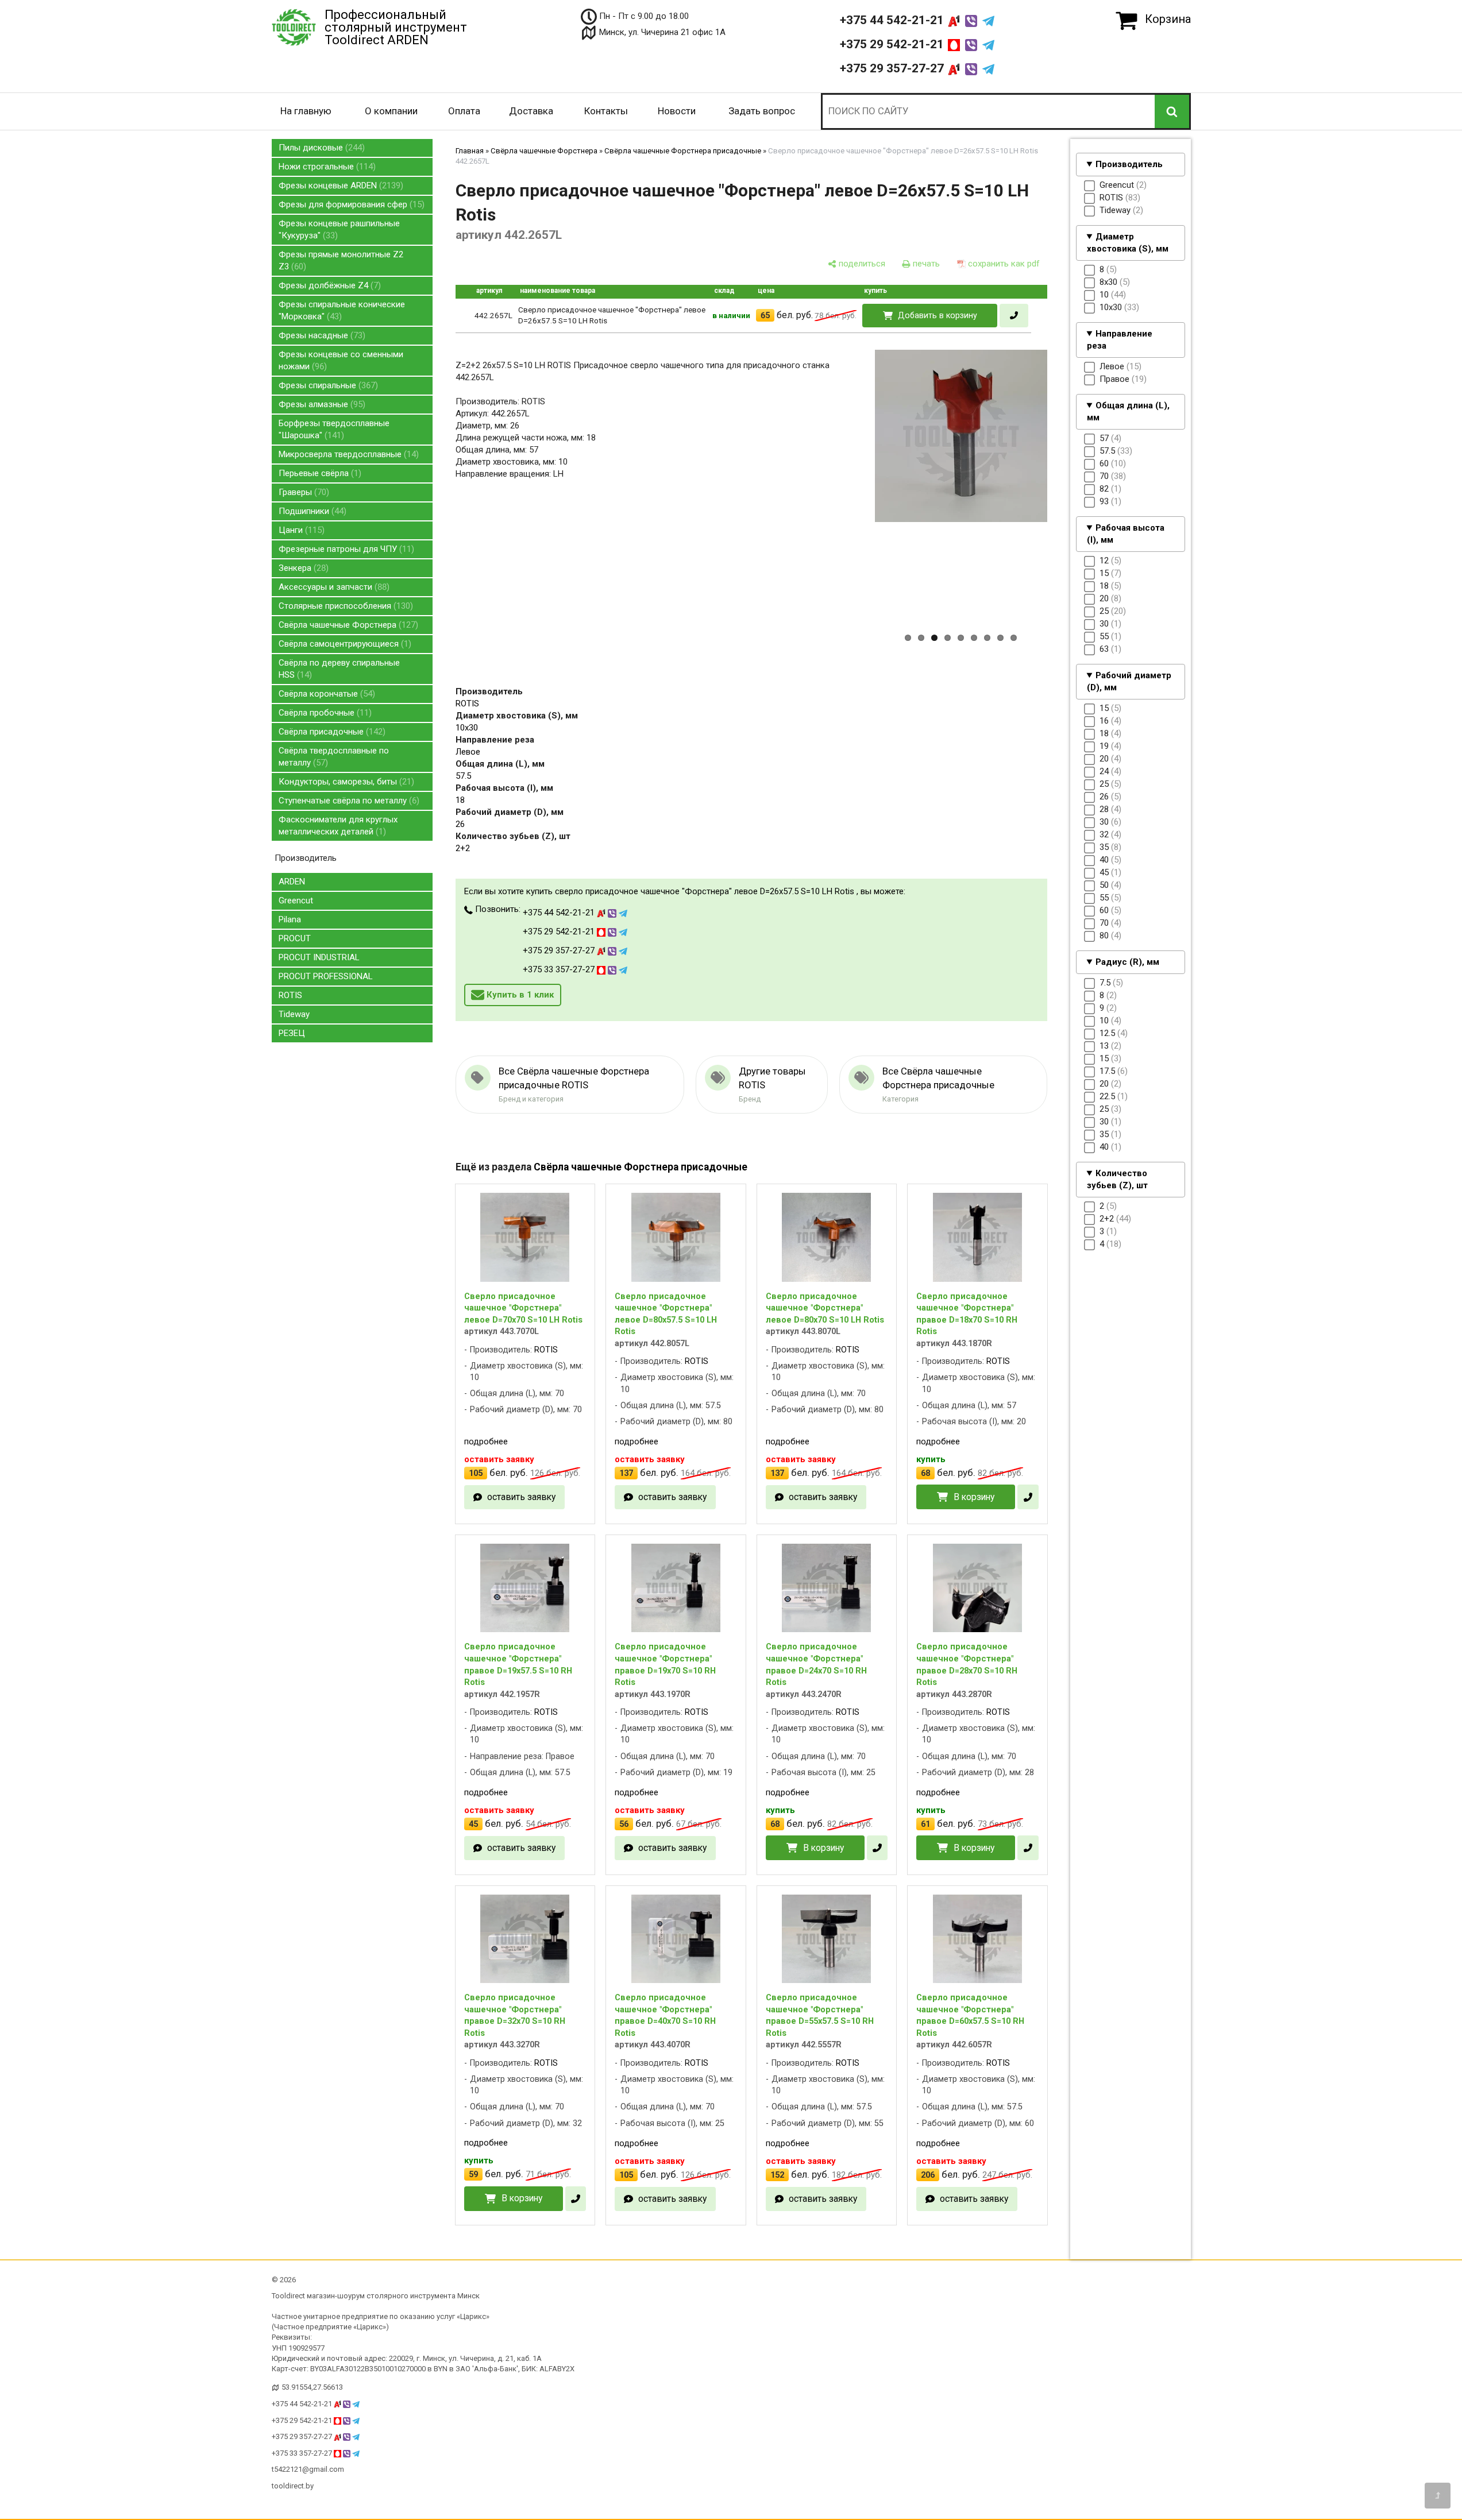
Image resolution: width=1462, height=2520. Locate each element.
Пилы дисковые (320, 148)
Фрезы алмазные (321, 404)
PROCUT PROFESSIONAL (326, 976)
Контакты (606, 111)
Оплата (464, 111)
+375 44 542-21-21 (893, 20)
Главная (470, 151)
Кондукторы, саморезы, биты (345, 782)
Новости (677, 111)
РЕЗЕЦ (292, 1033)
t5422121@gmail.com (308, 2469)
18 (460, 800)
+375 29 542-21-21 (893, 44)
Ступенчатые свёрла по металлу (348, 801)
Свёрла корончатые (325, 694)
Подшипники (311, 511)
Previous (855, 512)
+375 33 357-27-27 (560, 969)
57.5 (463, 776)
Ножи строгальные (326, 167)
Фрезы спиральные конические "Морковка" (342, 310)
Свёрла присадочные (331, 732)
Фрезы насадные (321, 335)
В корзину (974, 1497)
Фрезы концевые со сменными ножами (341, 360)
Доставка (531, 111)
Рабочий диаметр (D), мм (1129, 681)
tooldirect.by (293, 2486)
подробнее (486, 1441)
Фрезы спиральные (327, 385)
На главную (306, 111)
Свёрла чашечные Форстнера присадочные (683, 151)
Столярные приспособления (344, 606)
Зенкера (302, 568)
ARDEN (292, 882)
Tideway (294, 1014)
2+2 (463, 848)
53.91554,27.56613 (312, 2387)
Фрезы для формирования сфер (350, 204)
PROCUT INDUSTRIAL (319, 957)
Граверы (302, 492)
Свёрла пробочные (324, 713)
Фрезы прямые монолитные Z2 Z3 (341, 260)
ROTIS (290, 995)
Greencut (296, 900)
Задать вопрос (762, 111)
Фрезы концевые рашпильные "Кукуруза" (339, 229)
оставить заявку (521, 1497)
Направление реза (1120, 340)
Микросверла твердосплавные (347, 454)
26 (460, 824)
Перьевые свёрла (319, 473)
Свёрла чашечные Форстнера (347, 625)
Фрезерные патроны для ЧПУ (345, 549)
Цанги (300, 530)
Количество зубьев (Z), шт (1117, 1179)
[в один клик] (1014, 316)
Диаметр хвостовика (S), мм (1128, 243)
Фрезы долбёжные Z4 (328, 285)
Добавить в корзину (938, 315)
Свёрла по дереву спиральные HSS (339, 669)
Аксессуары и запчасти (333, 587)
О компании (391, 111)
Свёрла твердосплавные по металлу (334, 757)
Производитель (1129, 164)
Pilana (290, 919)
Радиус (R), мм (1127, 962)
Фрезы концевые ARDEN (340, 185)
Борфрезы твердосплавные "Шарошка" (334, 429)
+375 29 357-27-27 (893, 68)
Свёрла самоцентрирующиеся (344, 644)
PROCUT (295, 938)
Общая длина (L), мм (1129, 411)
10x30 (467, 728)
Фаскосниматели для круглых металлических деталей (338, 826)
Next (1067, 512)
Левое (468, 752)
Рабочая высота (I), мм (1126, 534)
